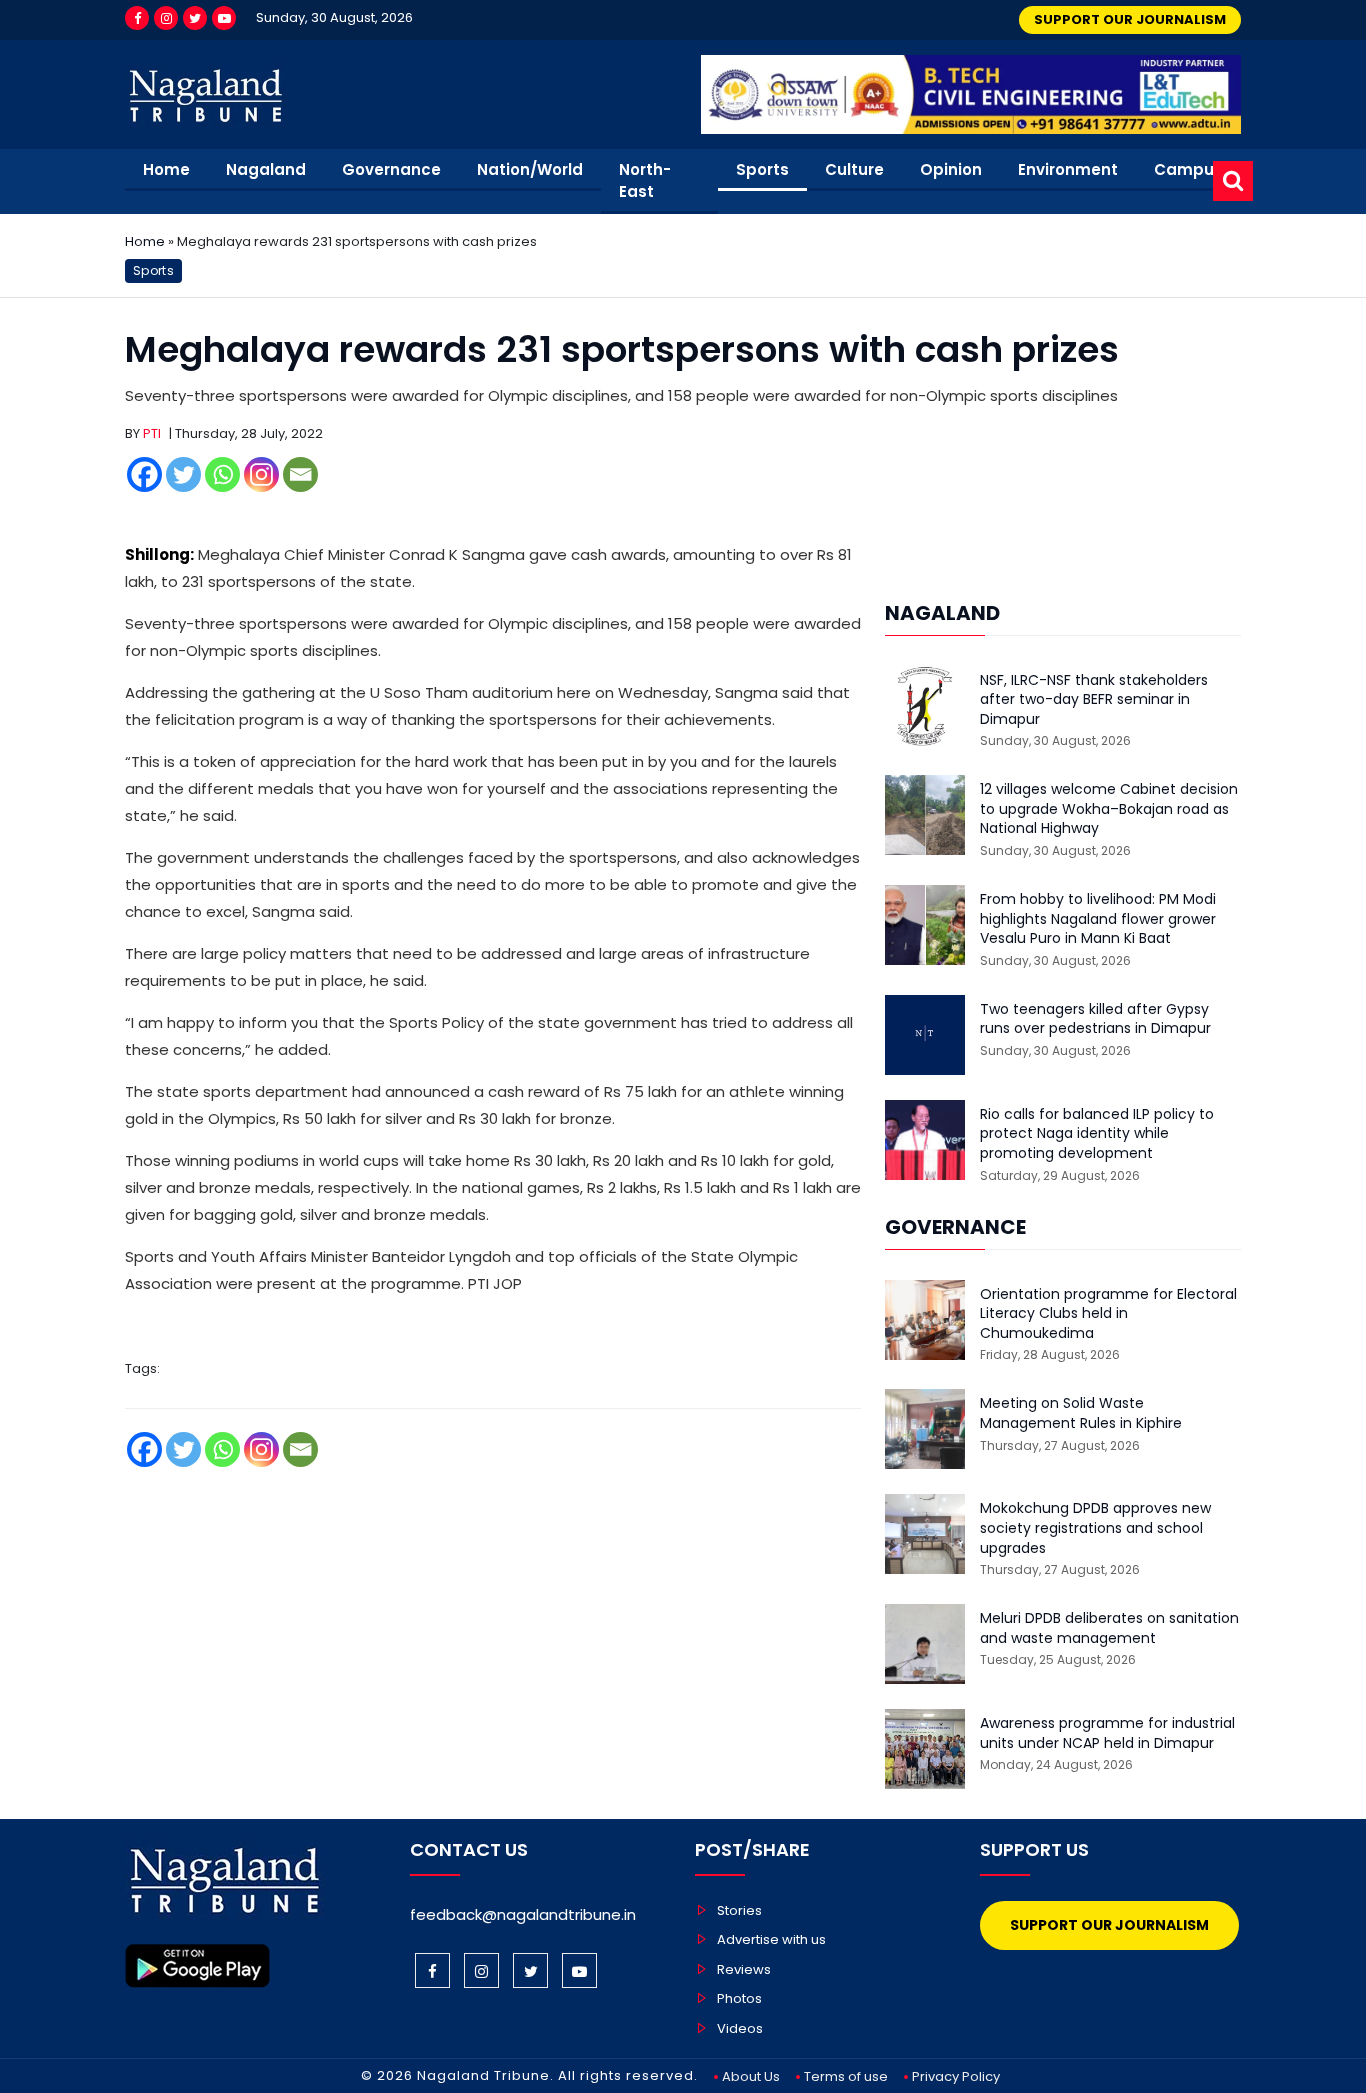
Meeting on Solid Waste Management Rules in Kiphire (1081, 1413)
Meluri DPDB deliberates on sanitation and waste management (1109, 1628)
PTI (152, 433)
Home (166, 169)
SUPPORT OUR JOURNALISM (1130, 19)
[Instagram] (166, 18)
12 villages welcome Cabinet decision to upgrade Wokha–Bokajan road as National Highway (1109, 809)
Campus (1188, 169)
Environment (1068, 169)
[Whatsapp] (222, 474)
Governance (391, 169)
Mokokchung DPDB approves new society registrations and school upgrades (1095, 1528)
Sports (762, 169)
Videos (740, 2028)
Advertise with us (771, 1939)
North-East (645, 181)
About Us (751, 2076)
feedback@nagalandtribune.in (523, 1914)
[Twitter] (195, 18)
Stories (739, 1910)
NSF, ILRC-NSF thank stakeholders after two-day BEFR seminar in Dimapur (1094, 700)
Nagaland (266, 169)
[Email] (300, 474)
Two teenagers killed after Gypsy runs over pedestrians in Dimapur (1095, 1019)
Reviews (744, 1969)
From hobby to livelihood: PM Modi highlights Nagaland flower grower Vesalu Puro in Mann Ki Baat (1098, 919)
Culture (854, 169)
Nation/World (530, 169)
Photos (739, 1998)
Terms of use (846, 2076)
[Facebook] (137, 18)
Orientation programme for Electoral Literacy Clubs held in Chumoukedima (1108, 1314)
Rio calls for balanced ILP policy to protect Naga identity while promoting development (1097, 1134)
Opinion (951, 169)
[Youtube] (224, 18)
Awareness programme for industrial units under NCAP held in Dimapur (1107, 1733)
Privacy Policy (956, 2076)
